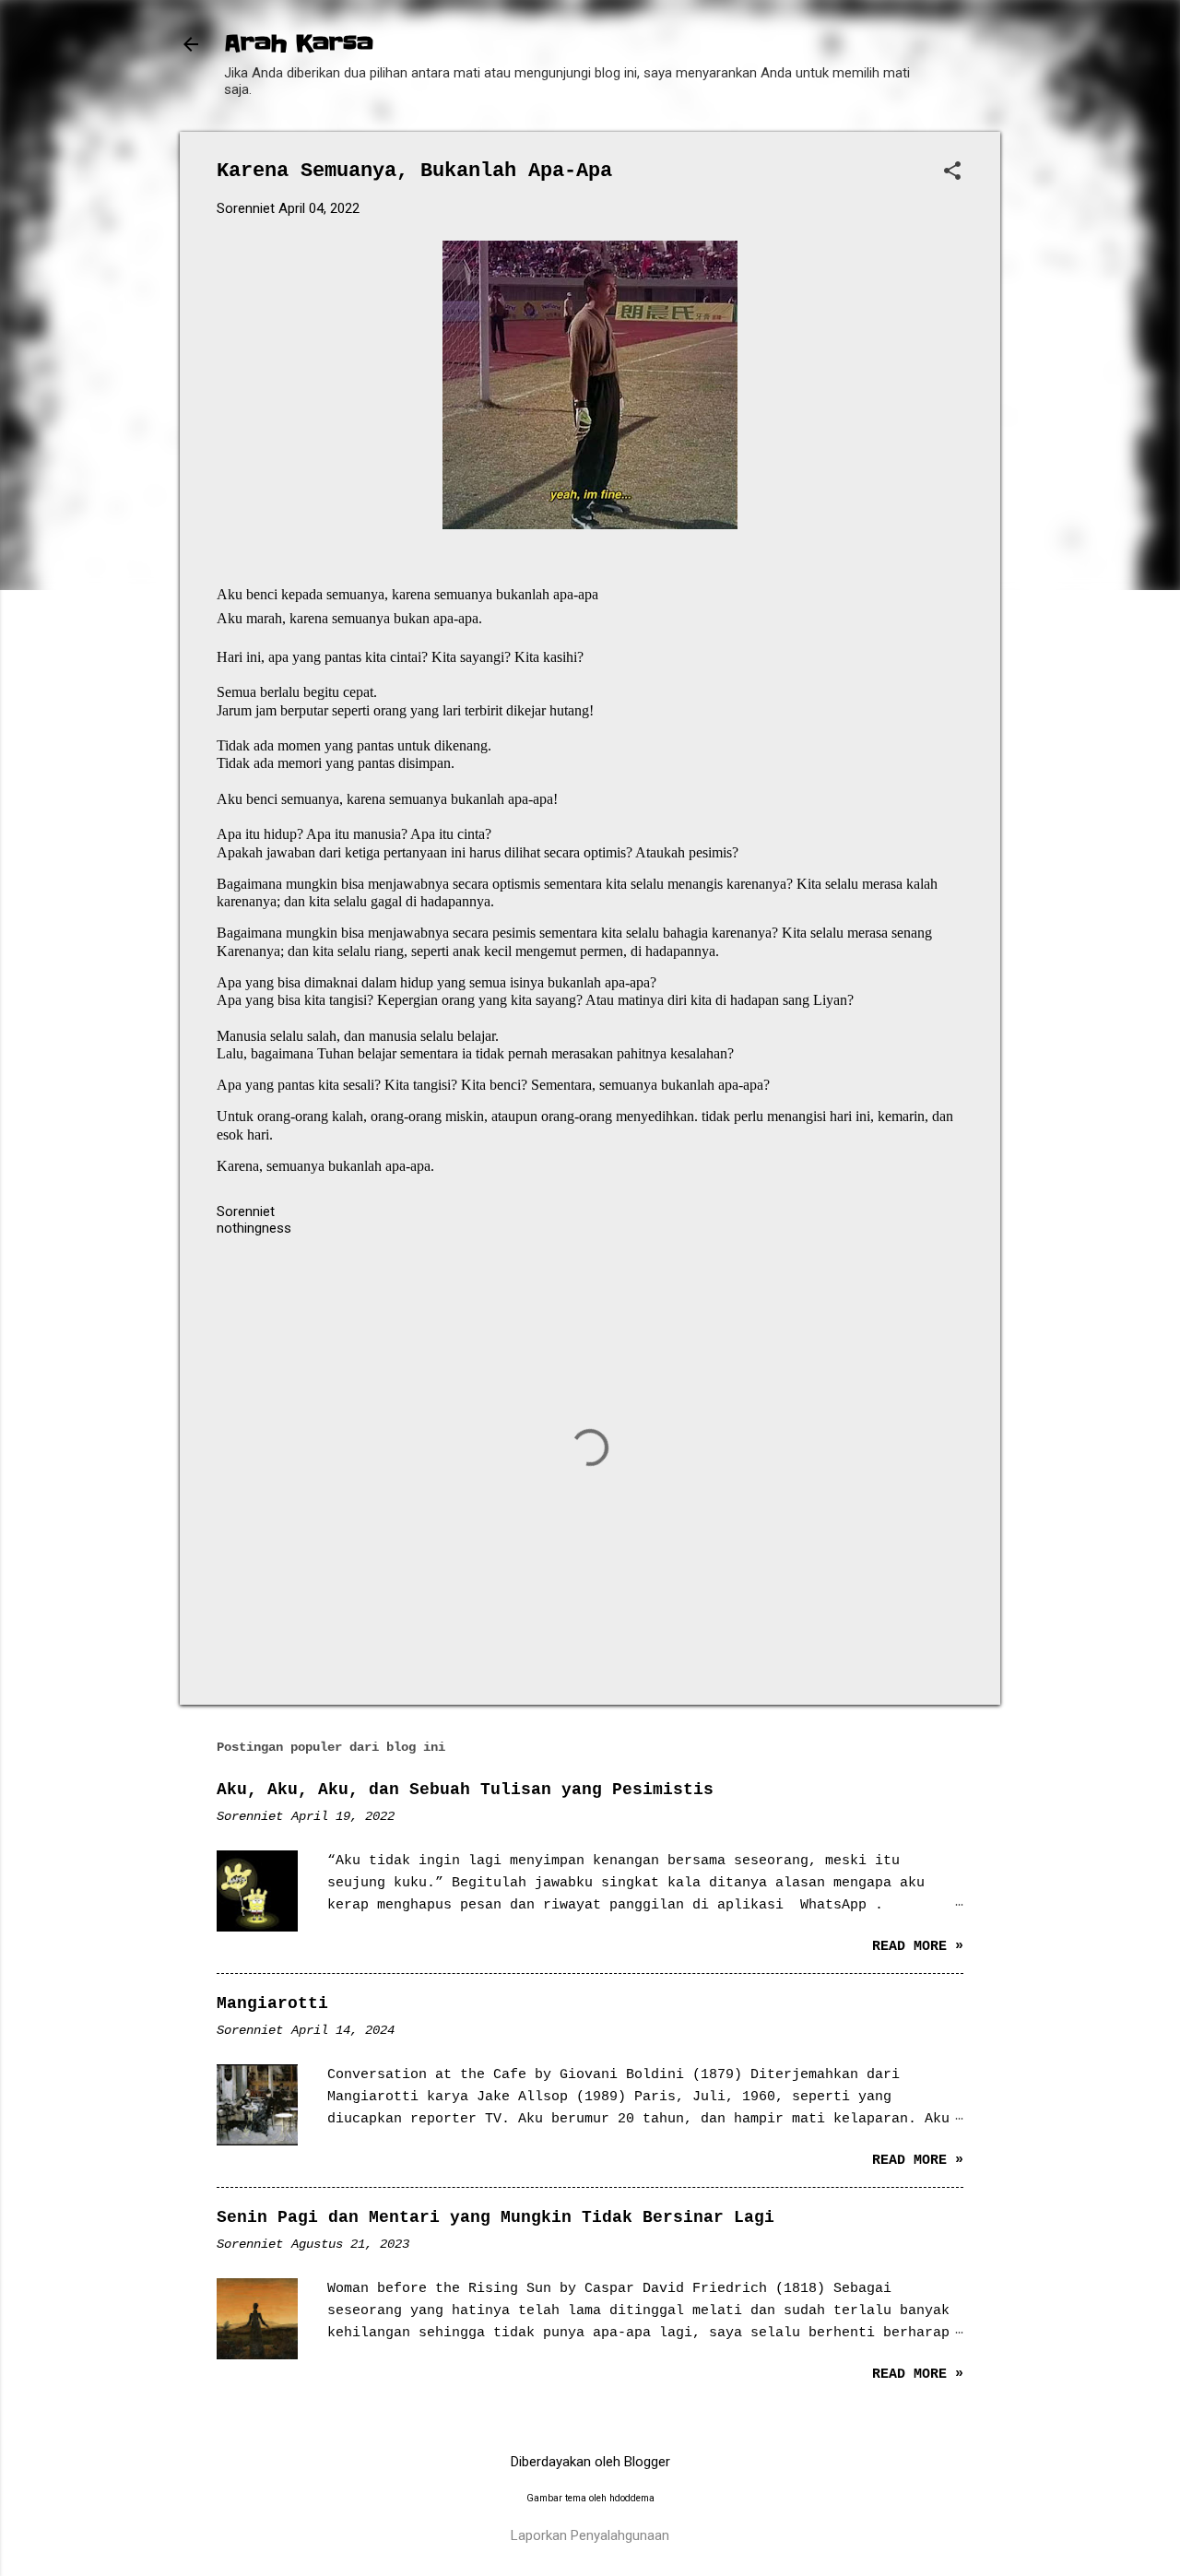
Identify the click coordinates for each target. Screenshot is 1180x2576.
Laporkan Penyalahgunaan (590, 2535)
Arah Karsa (299, 44)
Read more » (918, 1947)
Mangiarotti (272, 2003)
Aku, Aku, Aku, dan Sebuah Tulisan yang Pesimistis (465, 1790)
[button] (952, 172)
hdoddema (632, 2498)
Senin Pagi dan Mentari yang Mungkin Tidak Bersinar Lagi (496, 2217)
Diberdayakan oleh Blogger (590, 2462)
